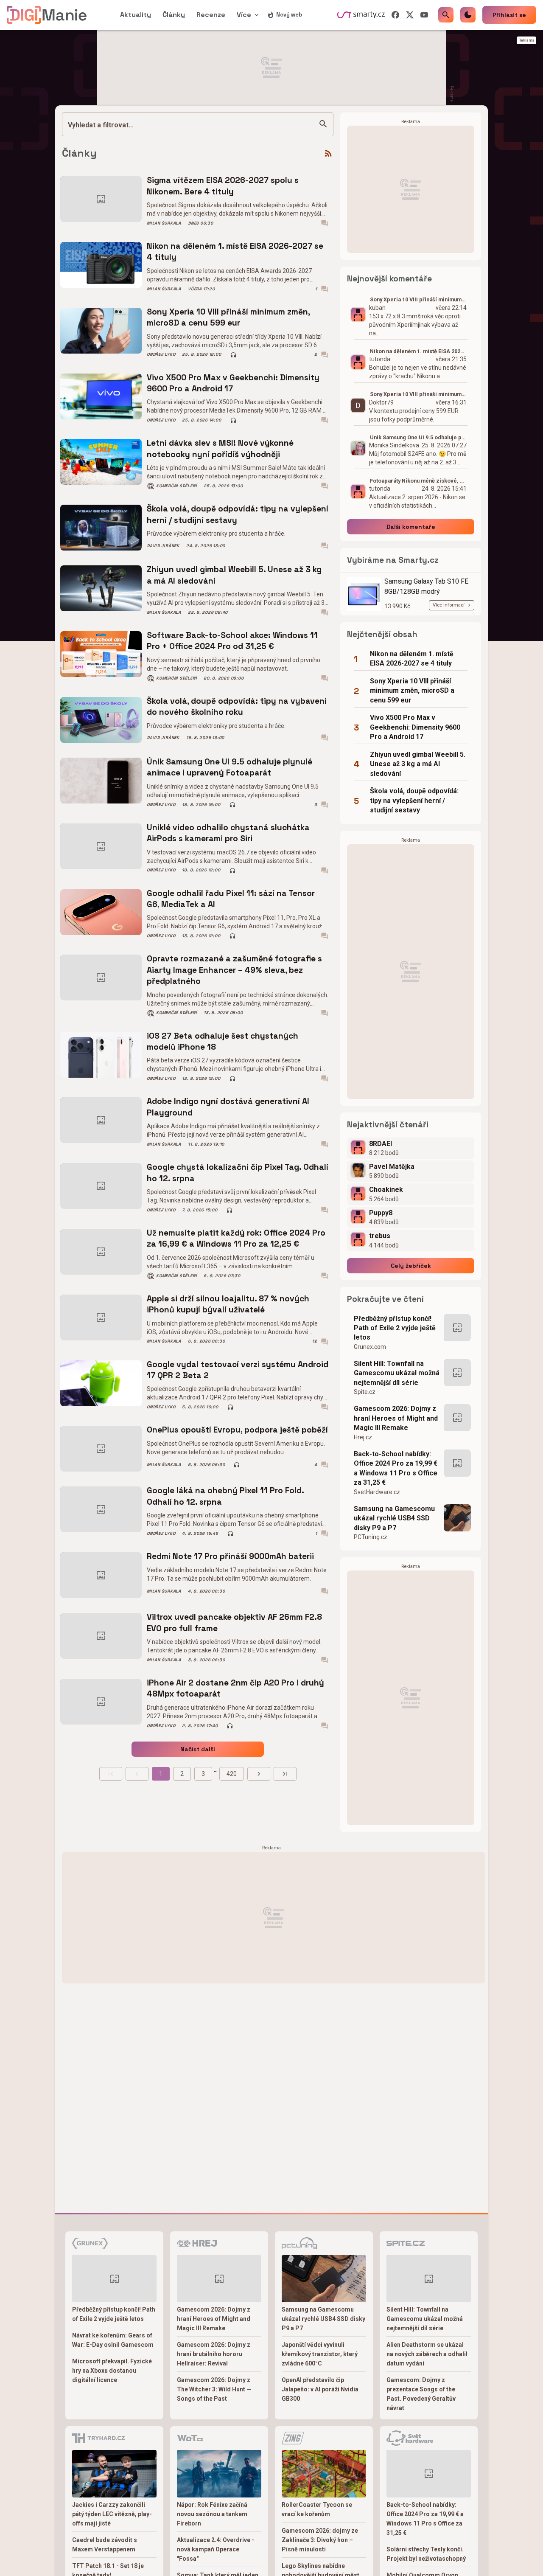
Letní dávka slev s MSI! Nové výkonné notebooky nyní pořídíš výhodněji (220, 448)
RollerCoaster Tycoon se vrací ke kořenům (317, 2509)
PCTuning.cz (371, 1537)
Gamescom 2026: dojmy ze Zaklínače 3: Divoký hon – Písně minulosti (320, 2540)
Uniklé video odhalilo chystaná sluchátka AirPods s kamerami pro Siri (228, 833)
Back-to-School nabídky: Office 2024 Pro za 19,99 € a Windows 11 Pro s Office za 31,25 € (396, 1468)
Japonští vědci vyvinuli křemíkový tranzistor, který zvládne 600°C (320, 2354)
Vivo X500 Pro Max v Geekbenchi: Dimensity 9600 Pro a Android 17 (233, 383)
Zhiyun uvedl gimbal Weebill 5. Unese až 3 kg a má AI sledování (234, 575)
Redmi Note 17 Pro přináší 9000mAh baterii (230, 1556)
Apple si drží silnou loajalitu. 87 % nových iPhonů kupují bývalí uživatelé (228, 1304)
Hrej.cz (363, 1437)
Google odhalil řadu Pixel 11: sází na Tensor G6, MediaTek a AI (231, 899)
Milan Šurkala (164, 223)
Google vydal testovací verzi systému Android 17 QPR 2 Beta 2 (238, 1370)
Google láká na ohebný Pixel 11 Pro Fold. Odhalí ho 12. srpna (225, 1496)
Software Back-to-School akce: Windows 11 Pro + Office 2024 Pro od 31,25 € (232, 641)
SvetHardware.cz (377, 1492)
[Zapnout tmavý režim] (468, 15)
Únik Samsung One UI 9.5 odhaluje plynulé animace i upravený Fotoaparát (230, 767)
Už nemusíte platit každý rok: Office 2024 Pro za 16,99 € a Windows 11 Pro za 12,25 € (236, 1238)
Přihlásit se (509, 15)
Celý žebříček (411, 1266)
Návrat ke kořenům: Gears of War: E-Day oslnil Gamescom (113, 2340)
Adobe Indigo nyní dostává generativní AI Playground (228, 1107)
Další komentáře (411, 527)
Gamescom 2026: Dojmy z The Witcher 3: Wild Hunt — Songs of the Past (214, 2389)
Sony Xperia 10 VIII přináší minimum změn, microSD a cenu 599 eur (228, 317)
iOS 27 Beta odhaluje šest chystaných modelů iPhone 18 (223, 1041)
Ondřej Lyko (161, 354)
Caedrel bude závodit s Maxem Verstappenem (105, 2545)
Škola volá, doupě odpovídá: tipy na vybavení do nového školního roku (237, 707)
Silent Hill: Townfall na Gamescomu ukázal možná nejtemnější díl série (397, 1373)
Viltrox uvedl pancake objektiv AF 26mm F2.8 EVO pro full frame (234, 1622)
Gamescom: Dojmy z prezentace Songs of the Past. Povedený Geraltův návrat (421, 2394)
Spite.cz (365, 1392)
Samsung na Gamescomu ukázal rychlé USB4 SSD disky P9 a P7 (394, 1518)
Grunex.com (370, 1347)
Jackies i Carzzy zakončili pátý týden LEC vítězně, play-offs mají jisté (112, 2514)
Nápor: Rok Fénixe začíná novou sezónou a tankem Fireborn (212, 2514)
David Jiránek (163, 546)
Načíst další (198, 1749)
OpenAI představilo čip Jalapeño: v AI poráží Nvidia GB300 (320, 2389)
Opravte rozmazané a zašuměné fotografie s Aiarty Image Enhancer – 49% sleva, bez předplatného (234, 970)
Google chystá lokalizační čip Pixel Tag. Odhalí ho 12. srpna (238, 1173)
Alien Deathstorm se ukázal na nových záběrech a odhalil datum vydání (427, 2354)
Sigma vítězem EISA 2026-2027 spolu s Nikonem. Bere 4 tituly (223, 186)
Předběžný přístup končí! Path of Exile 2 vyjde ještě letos (395, 1328)
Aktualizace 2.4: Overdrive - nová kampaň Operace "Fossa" (216, 2549)
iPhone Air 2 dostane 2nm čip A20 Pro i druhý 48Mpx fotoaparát (235, 1688)
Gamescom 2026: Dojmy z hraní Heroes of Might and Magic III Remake (396, 1418)
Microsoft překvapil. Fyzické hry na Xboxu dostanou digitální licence (112, 2371)
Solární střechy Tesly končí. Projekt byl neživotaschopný (426, 2554)
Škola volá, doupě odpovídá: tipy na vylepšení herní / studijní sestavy (238, 514)
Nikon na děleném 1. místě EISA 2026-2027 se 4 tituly (235, 251)
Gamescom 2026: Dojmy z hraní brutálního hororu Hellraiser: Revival (214, 2354)
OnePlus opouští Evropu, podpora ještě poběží (237, 1430)
